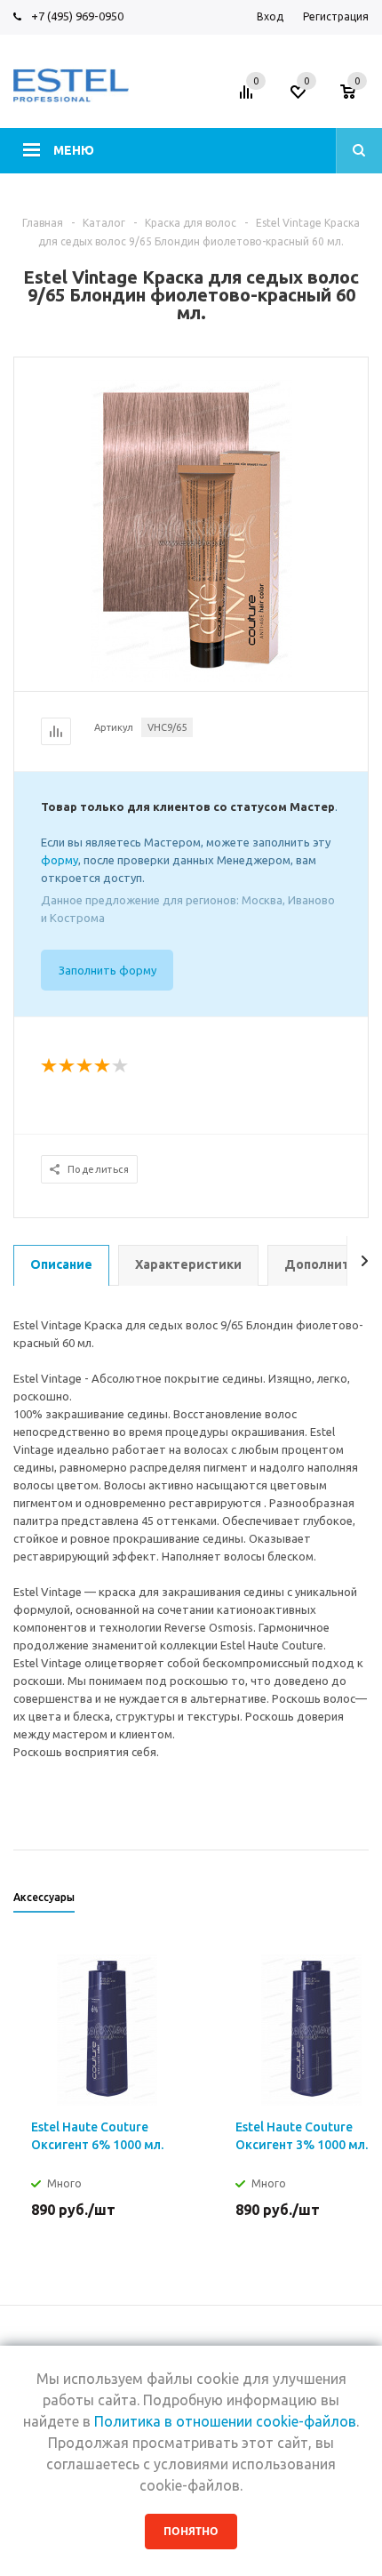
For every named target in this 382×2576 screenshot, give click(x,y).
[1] (50, 1066)
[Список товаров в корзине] (357, 97)
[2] (68, 1066)
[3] (85, 1066)
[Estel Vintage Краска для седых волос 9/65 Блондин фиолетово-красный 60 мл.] (191, 529)
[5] (121, 1066)
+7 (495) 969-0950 (77, 16)
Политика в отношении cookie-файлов (225, 2421)
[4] (103, 1066)
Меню (74, 150)
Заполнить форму (107, 970)
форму (60, 860)
